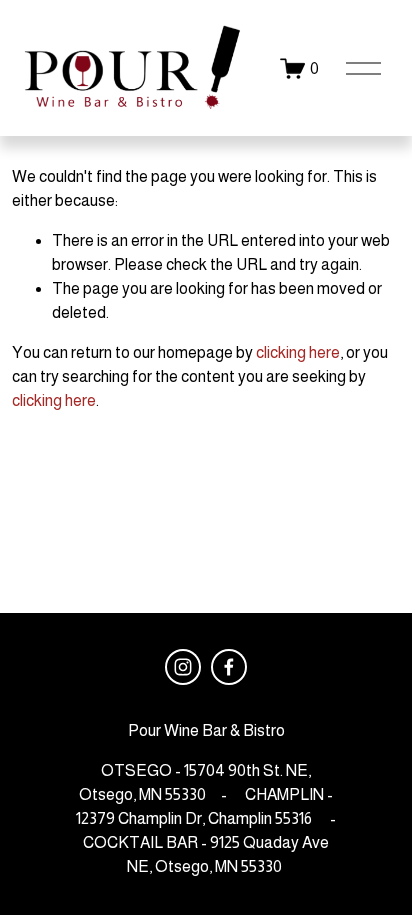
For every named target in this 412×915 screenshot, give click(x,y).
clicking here (298, 352)
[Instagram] (183, 667)
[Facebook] (229, 667)
